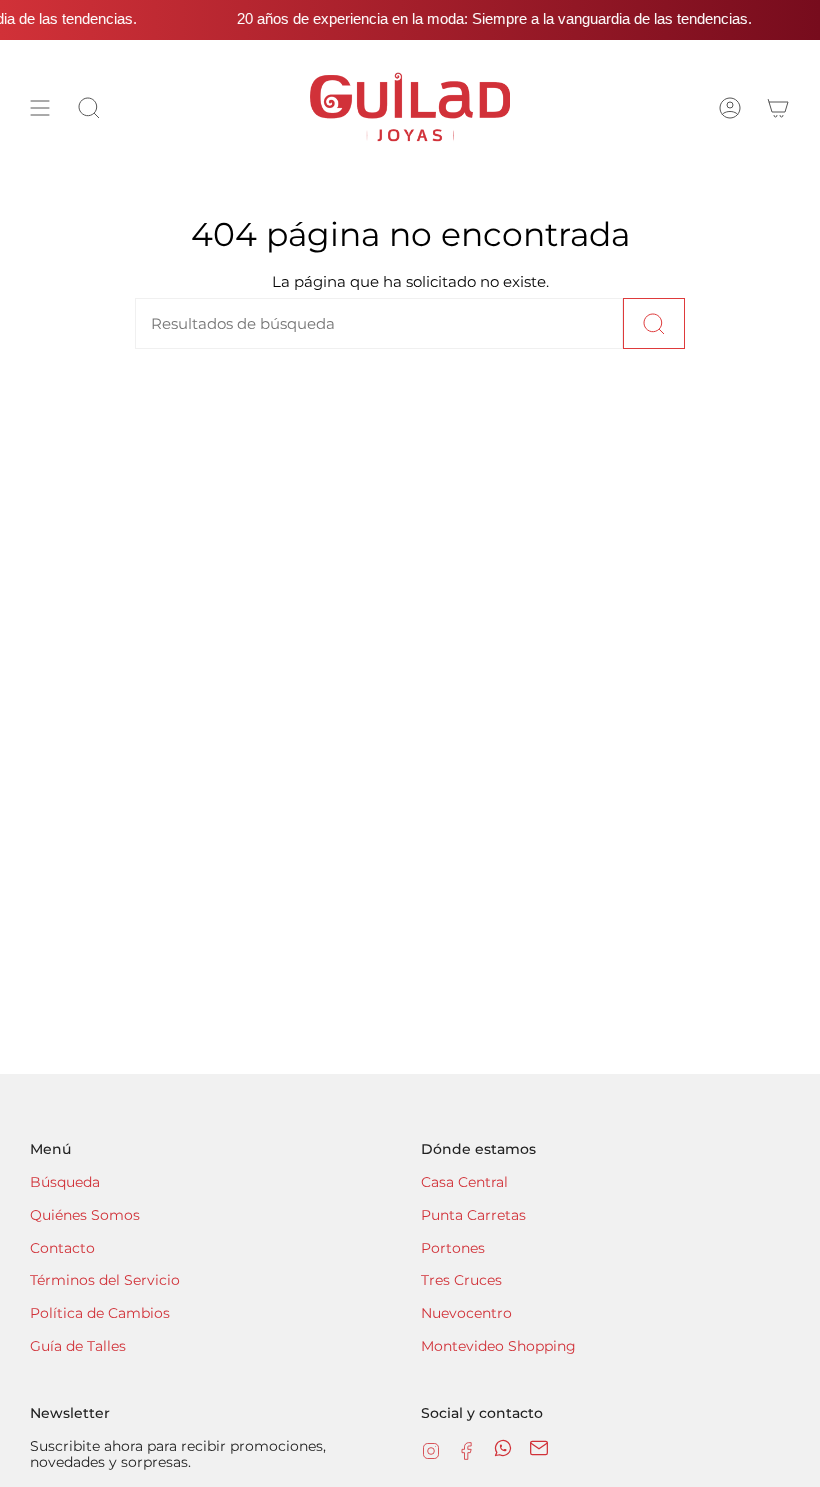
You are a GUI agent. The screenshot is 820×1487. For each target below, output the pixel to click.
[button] (89, 107)
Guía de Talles (78, 1346)
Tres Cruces (461, 1280)
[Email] (539, 1452)
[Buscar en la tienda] (654, 323)
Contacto (62, 1248)
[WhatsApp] (503, 1452)
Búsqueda (65, 1182)
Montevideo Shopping (498, 1346)
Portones (453, 1248)
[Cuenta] (730, 107)
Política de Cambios (100, 1313)
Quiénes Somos (85, 1215)
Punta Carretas (473, 1215)
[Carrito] (778, 107)
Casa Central (464, 1182)
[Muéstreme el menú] (40, 107)
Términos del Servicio (105, 1280)
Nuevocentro (466, 1313)
